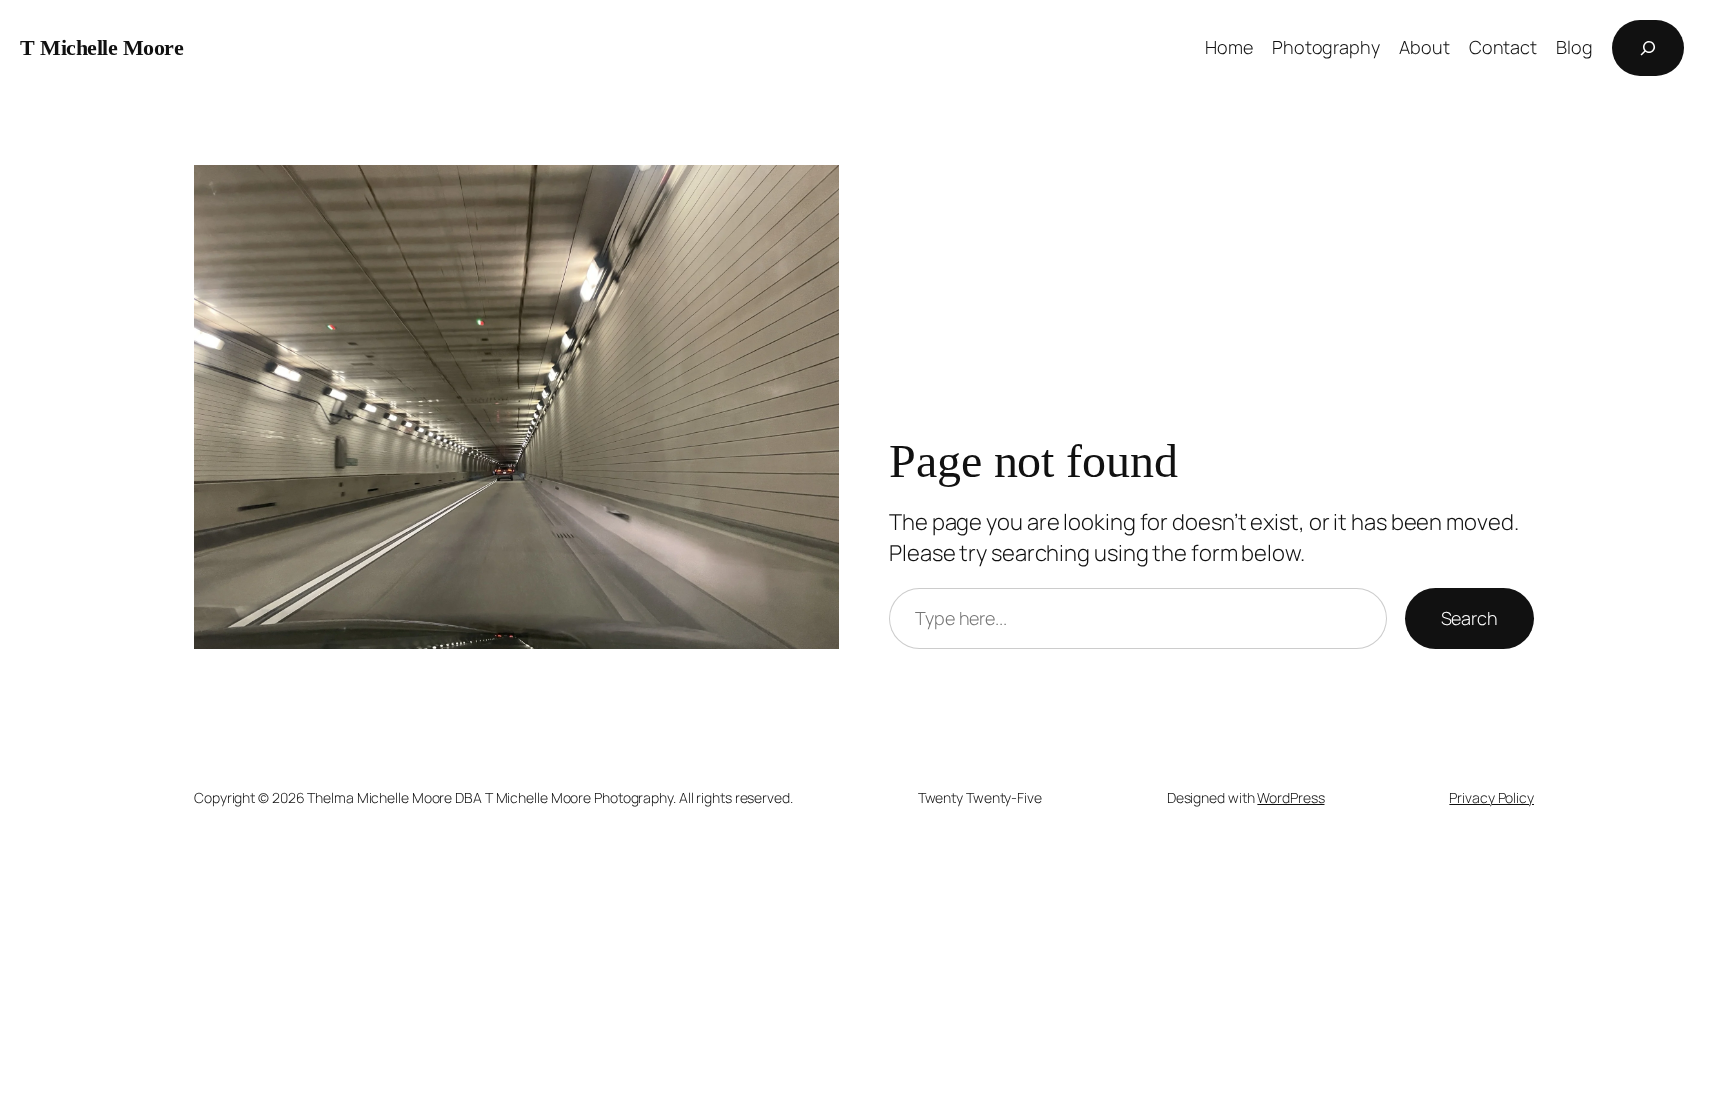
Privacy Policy (1491, 797)
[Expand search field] (1648, 48)
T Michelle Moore (101, 47)
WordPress (1290, 797)
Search (1469, 618)
